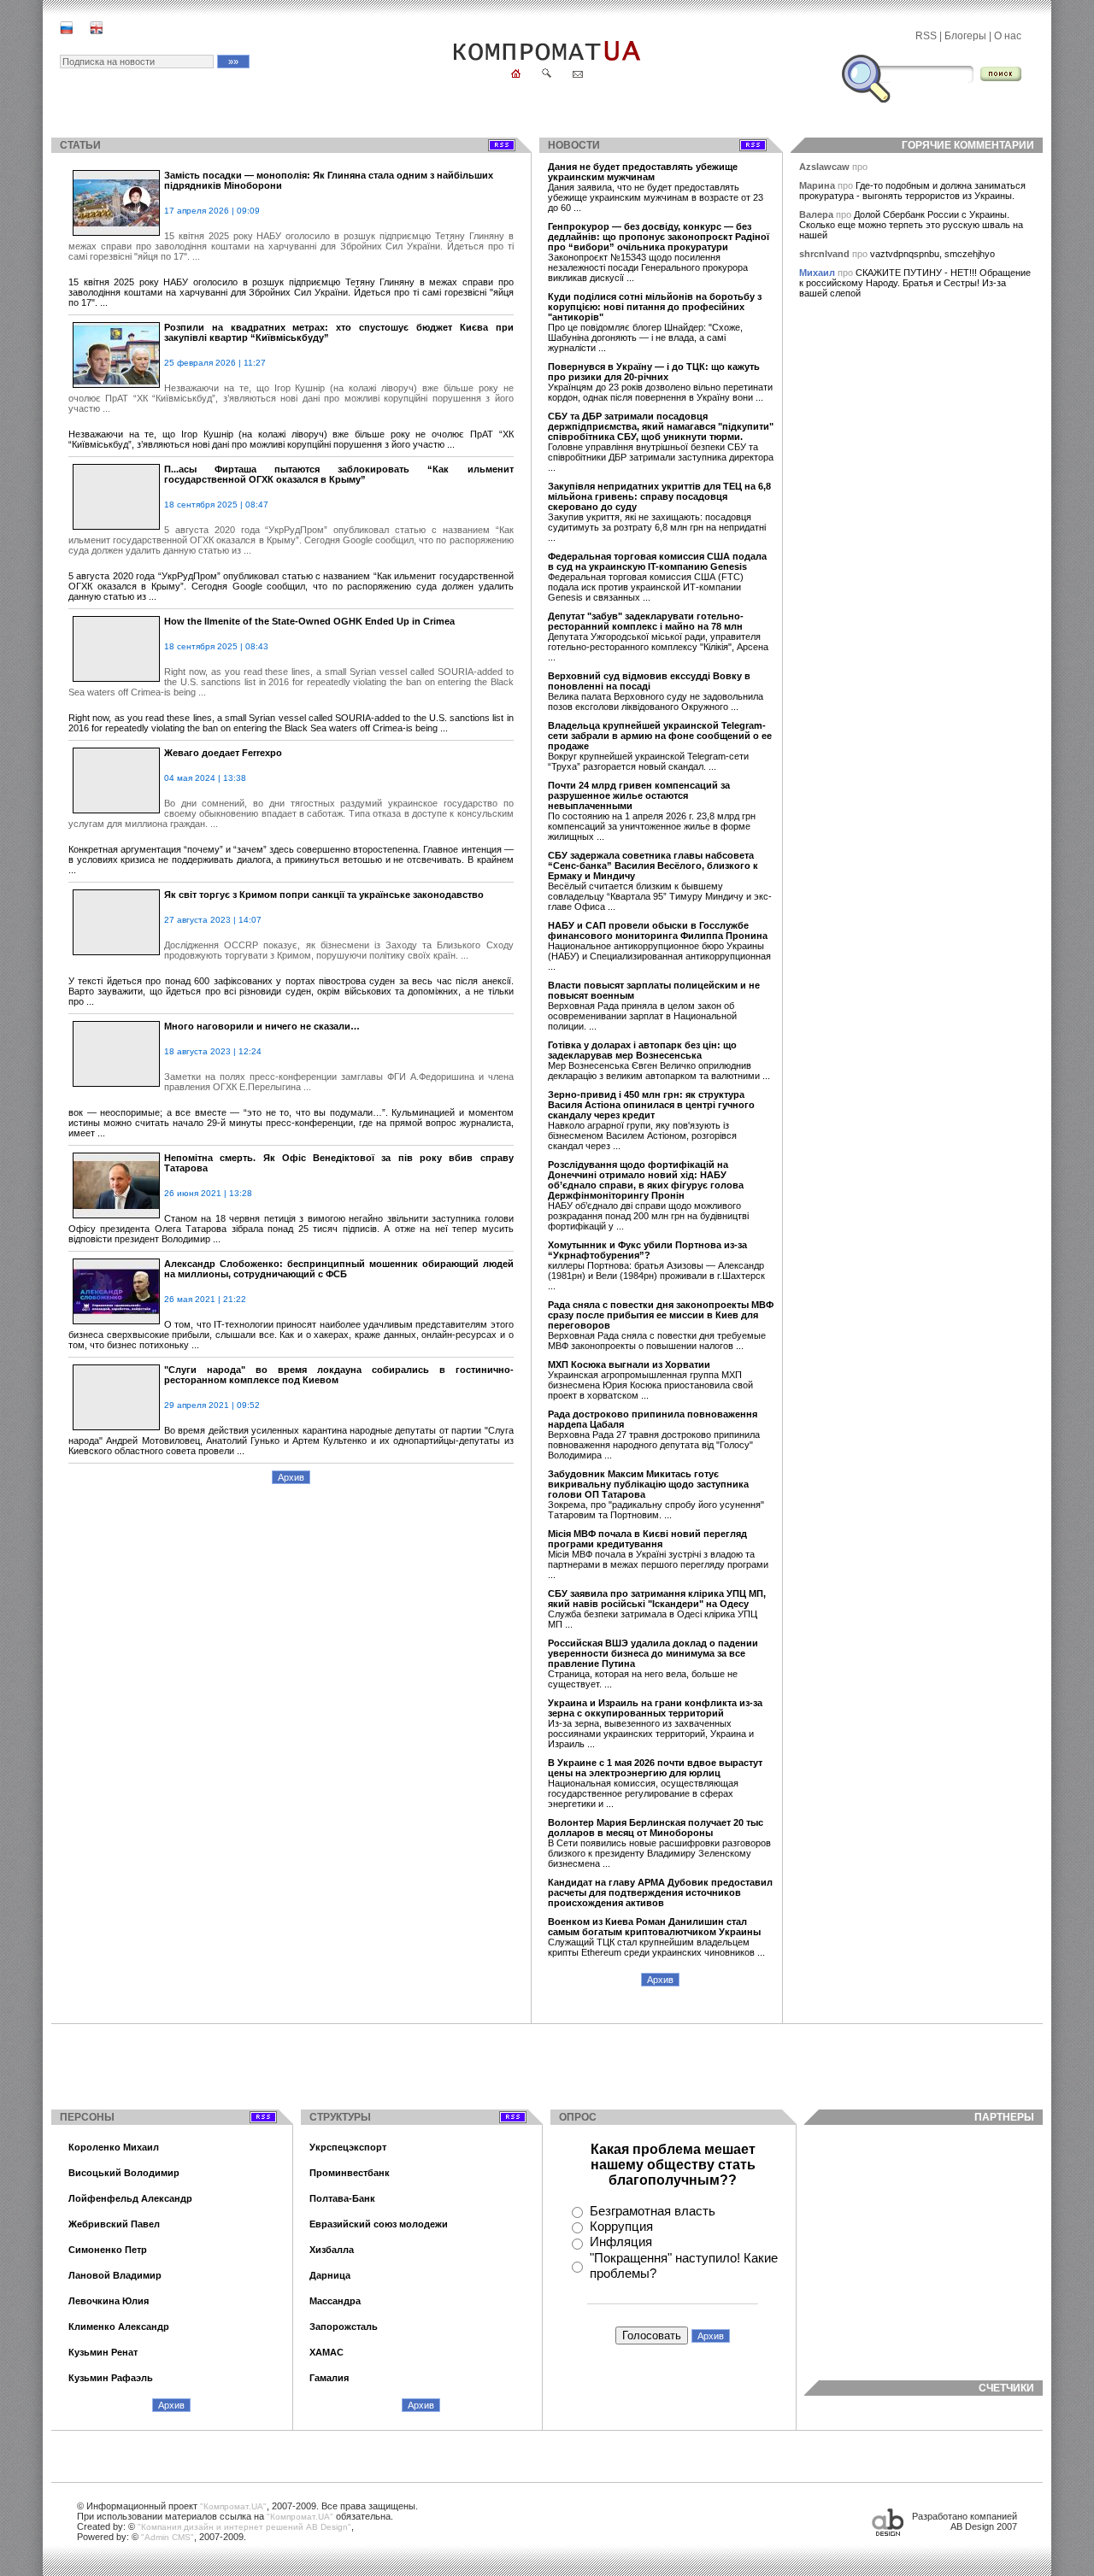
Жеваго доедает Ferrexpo (223, 753)
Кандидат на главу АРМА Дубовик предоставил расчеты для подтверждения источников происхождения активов (660, 1892)
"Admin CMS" (168, 2537)
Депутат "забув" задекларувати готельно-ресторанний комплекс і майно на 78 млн (646, 621)
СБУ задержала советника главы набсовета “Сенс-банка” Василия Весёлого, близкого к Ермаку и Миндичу (653, 866)
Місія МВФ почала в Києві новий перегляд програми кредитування (647, 1539)
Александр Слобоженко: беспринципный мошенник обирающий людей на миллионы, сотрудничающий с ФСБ (339, 1269)
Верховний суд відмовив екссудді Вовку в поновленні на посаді (649, 681)
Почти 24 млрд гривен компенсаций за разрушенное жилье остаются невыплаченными (639, 795)
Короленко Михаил (114, 2147)
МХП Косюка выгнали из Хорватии (629, 1364)
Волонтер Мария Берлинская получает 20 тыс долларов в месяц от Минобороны (656, 1828)
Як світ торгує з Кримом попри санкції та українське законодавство (324, 895)
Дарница (330, 2275)
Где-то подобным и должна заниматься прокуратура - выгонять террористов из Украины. (912, 191)
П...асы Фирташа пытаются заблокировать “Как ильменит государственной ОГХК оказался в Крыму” (339, 474)
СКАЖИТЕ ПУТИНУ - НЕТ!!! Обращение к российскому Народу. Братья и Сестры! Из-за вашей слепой (915, 283)
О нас (1008, 36)
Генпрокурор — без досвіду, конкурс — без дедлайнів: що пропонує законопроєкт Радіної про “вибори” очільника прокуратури (659, 237)
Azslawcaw (826, 167)
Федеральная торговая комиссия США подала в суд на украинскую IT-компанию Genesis (657, 561)
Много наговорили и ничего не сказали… (262, 1026)
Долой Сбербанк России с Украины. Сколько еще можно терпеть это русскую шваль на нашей (911, 225)
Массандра (335, 2301)
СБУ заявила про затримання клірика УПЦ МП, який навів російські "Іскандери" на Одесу (657, 1599)
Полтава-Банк (342, 2198)
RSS (926, 36)
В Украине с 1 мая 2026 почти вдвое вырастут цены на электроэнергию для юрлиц (655, 1768)
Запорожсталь (344, 2327)
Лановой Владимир (115, 2275)
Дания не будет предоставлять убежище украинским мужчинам (643, 172)
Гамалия (329, 2378)
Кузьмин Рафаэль (111, 2378)
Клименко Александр (119, 2327)
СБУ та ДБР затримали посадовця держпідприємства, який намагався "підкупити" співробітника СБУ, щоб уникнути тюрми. (661, 426)
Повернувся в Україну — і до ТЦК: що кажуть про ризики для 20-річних (654, 372)
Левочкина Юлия (109, 2301)
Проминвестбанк (350, 2173)
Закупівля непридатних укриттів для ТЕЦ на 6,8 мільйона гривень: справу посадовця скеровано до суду (659, 496)
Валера (818, 214)
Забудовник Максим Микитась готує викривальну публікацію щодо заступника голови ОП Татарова (648, 1484)
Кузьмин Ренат (103, 2352)
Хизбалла (332, 2250)
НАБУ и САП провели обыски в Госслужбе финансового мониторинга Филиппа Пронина (658, 930)
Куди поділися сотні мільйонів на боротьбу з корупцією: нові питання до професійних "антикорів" (655, 307)
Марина (818, 185)
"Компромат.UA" (233, 2506)
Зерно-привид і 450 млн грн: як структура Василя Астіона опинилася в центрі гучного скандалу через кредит (651, 1105)
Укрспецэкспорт (348, 2147)
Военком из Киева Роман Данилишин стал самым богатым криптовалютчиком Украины (654, 1927)
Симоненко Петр (108, 2250)
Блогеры (965, 36)
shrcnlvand (826, 254)
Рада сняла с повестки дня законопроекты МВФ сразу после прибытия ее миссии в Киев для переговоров (661, 1315)
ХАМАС (326, 2352)
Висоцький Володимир (124, 2173)
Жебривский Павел (114, 2224)
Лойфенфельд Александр (130, 2198)
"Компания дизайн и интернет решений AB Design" (244, 2527)
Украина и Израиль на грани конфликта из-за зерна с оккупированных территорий (655, 1708)
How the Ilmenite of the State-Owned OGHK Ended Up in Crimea (309, 621)
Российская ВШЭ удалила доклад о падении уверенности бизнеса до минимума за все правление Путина (653, 1653)
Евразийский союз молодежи (379, 2224)
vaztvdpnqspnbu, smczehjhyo (932, 254)
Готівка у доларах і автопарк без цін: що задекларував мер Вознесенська (642, 1050)
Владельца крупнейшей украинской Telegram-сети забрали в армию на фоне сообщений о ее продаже (660, 736)
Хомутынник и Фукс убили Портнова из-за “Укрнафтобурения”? (647, 1250)
